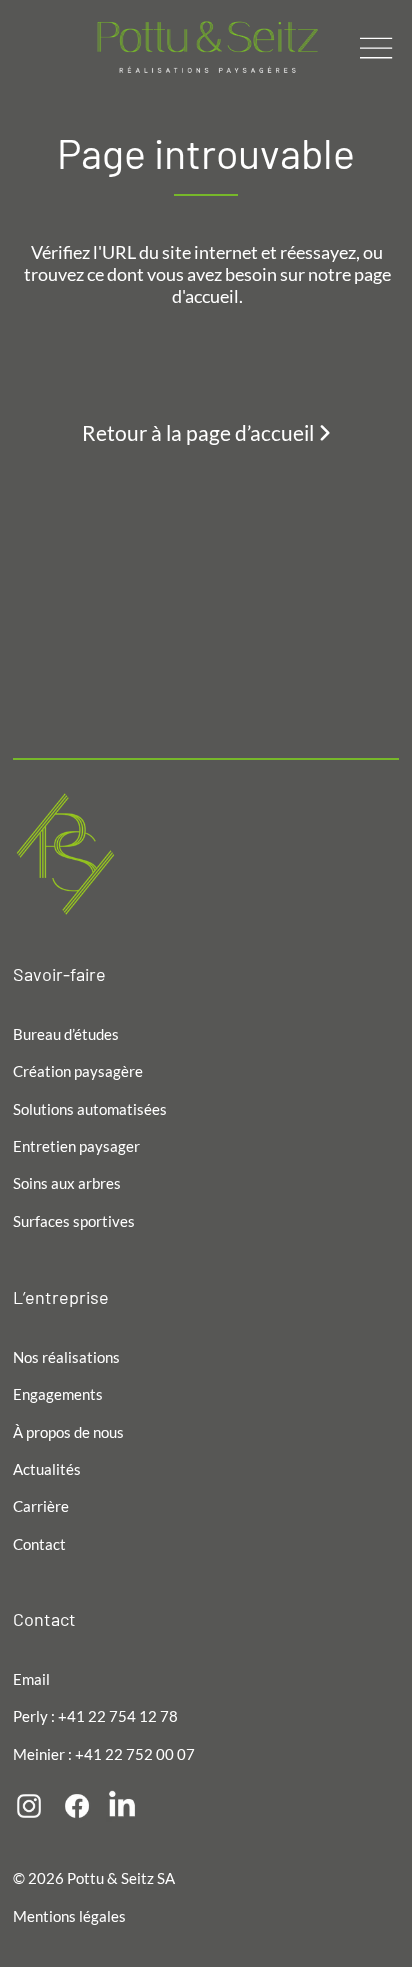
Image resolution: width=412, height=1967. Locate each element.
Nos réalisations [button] (66, 1357)
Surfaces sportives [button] (74, 1221)
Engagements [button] (58, 1394)
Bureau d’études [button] (66, 1034)
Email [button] (31, 1679)
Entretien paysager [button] (76, 1146)
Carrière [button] (41, 1506)
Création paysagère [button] (78, 1071)
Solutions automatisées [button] (90, 1109)
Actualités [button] (47, 1469)
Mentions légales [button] (69, 1916)
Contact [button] (39, 1544)
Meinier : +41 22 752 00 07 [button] (104, 1754)
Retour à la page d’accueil (200, 432)
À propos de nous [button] (68, 1432)
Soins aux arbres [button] (67, 1183)
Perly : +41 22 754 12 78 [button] (95, 1716)
